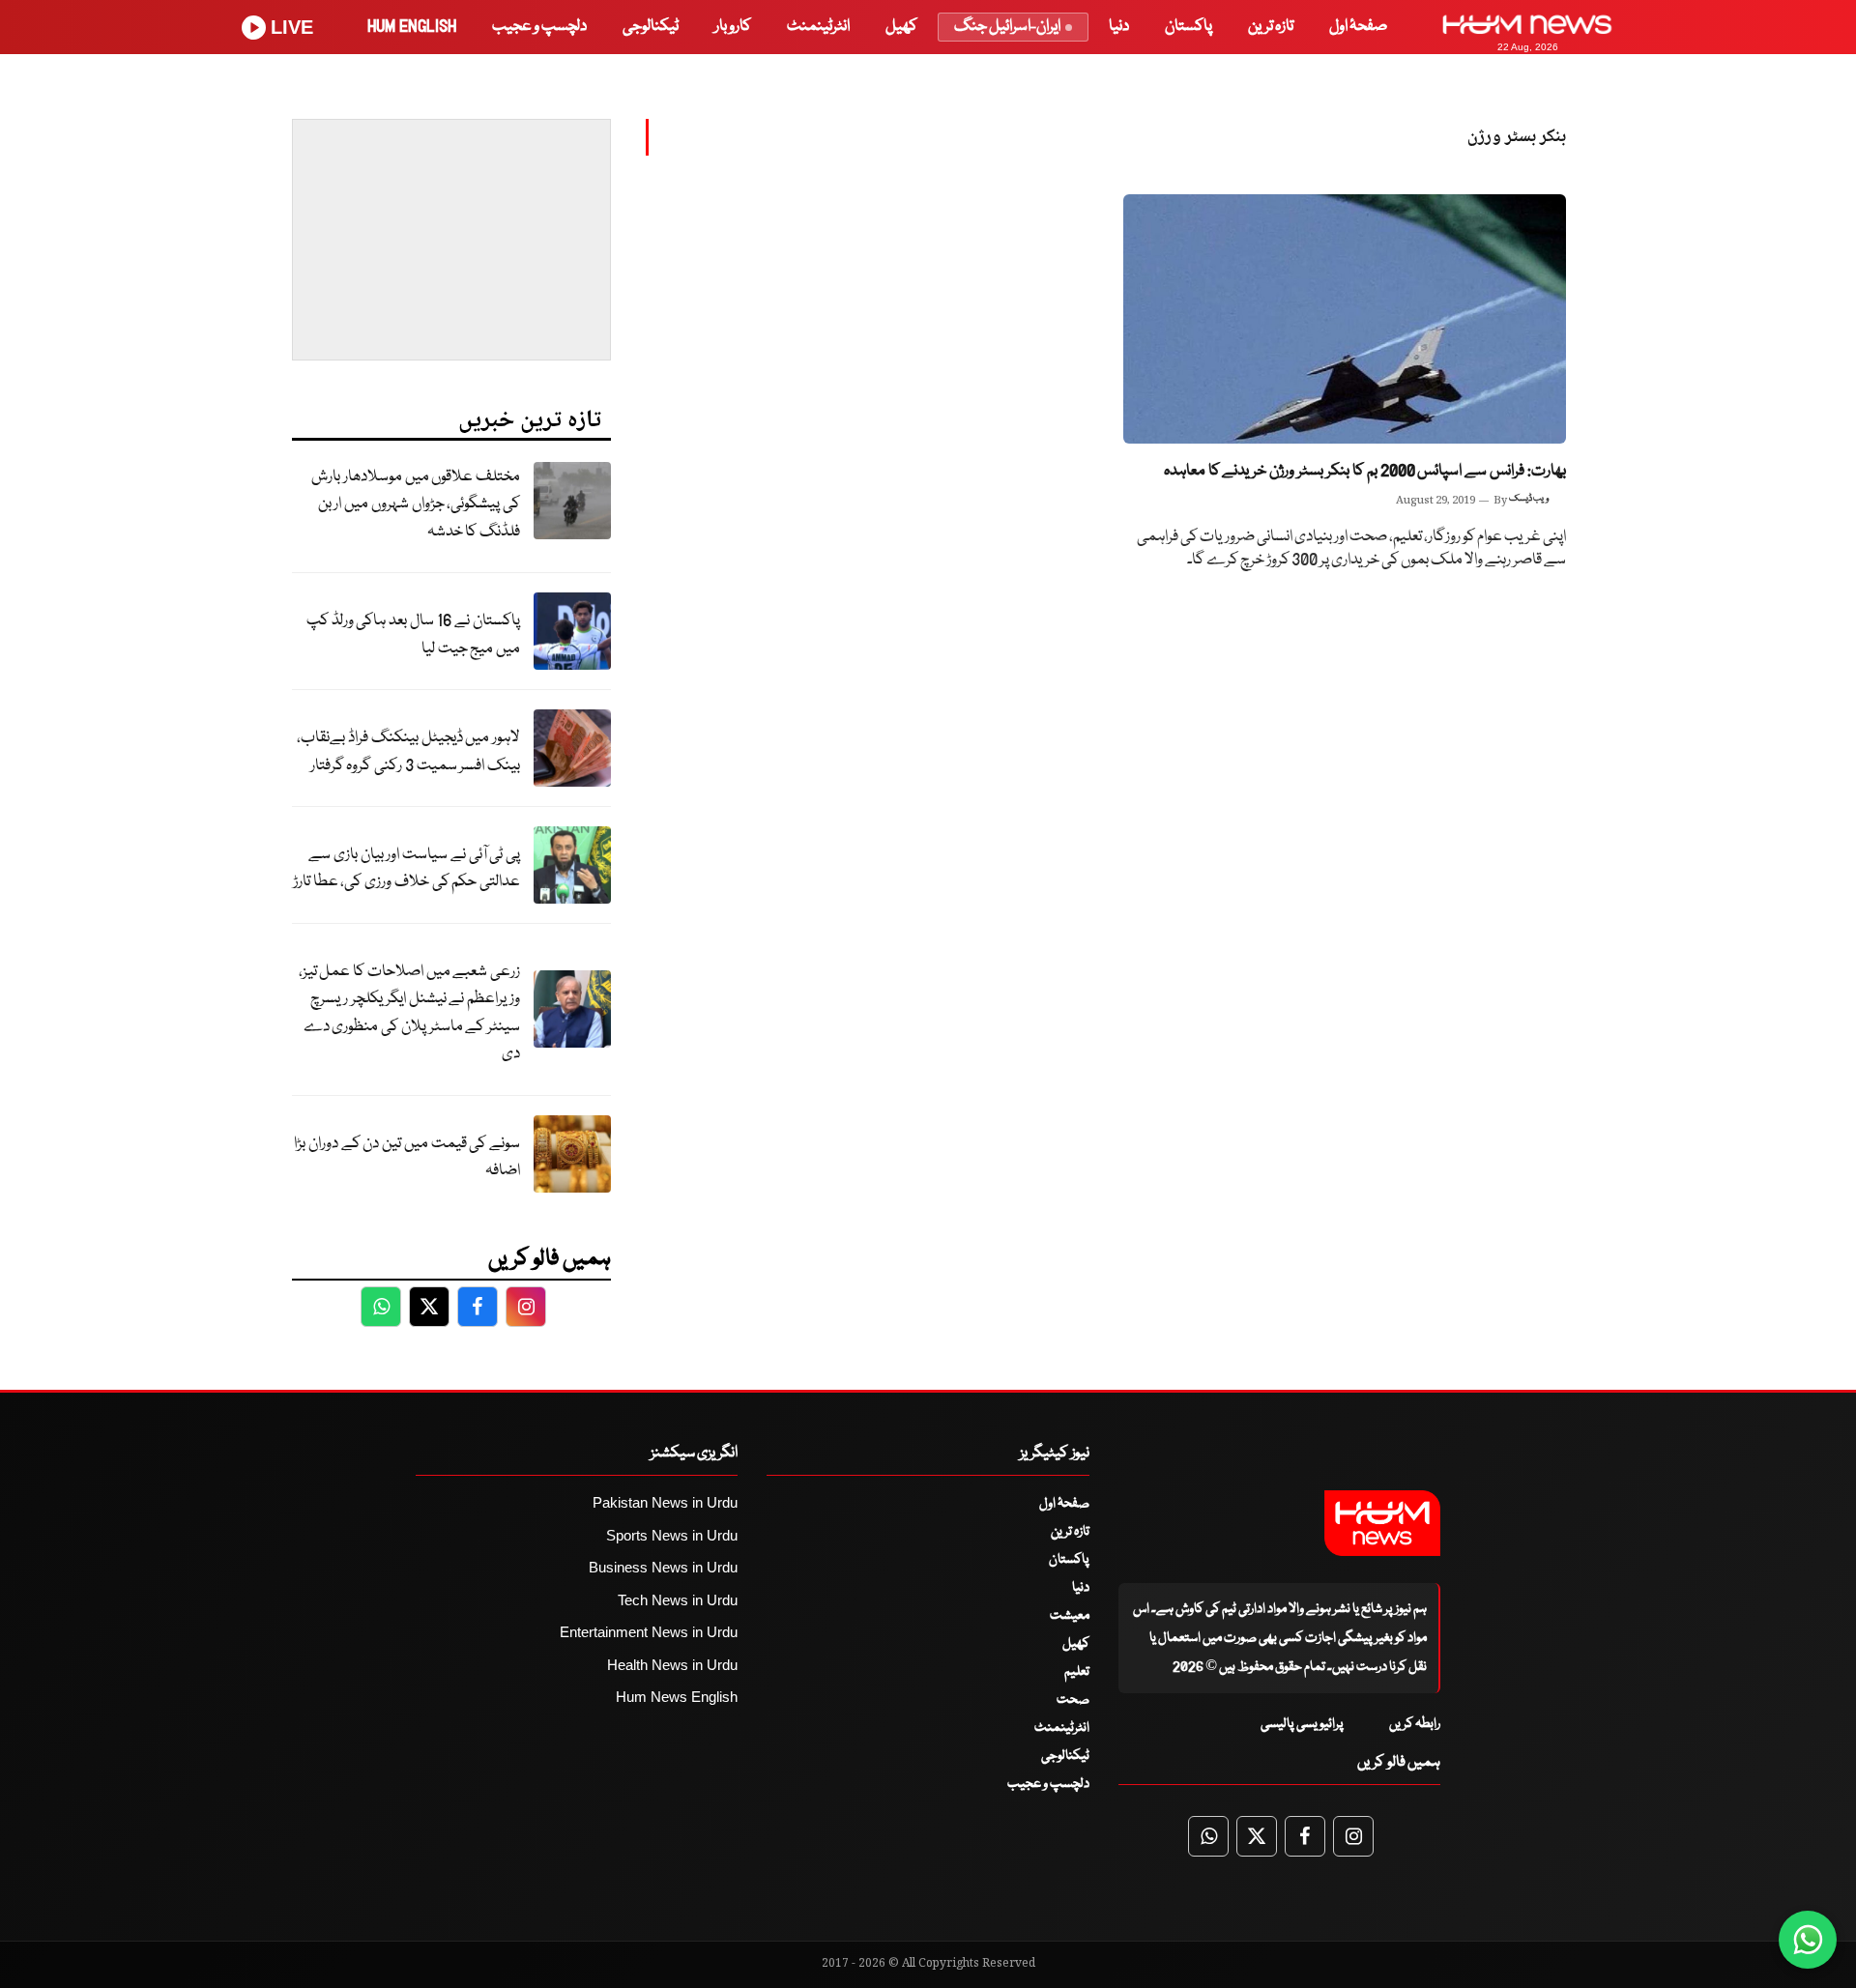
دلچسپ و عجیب (539, 27)
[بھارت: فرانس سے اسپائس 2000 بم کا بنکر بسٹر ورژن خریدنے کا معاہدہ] (1345, 319)
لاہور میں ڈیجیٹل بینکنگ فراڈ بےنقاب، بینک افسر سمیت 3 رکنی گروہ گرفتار (408, 752)
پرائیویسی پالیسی (1302, 1724)
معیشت (1070, 1616)
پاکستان (1189, 27)
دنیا (1119, 27)
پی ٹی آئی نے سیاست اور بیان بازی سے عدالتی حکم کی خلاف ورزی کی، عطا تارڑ (406, 869)
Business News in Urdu (663, 1567)
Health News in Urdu (672, 1665)
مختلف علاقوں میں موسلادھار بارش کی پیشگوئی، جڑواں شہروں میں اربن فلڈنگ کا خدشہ (416, 504)
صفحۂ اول (1358, 27)
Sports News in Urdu (672, 1535)
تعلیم (1077, 1672)
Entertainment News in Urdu (649, 1632)
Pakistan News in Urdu (665, 1502)
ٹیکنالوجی (651, 27)
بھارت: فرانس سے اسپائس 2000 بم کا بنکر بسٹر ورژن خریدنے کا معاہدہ (1365, 471)
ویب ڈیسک (1529, 499)
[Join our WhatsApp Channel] (1808, 1940)
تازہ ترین (1271, 27)
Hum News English (677, 1697)
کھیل (901, 27)
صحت (1073, 1700)
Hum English (412, 27)
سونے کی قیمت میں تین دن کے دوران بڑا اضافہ (407, 1158)
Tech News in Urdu (678, 1600)
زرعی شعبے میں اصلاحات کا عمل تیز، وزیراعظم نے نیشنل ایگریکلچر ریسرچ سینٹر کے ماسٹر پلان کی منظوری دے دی (409, 1013)
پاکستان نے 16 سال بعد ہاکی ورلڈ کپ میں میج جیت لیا (413, 635)
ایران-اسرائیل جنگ (1007, 27)
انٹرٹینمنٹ (818, 27)
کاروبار (733, 27)
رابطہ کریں (1415, 1724)
